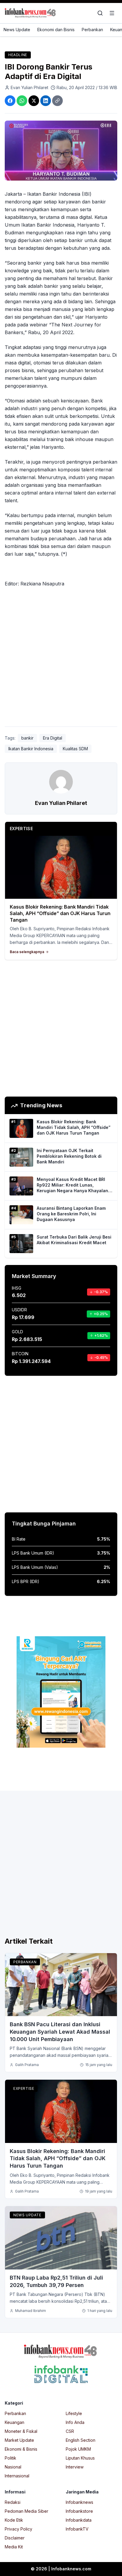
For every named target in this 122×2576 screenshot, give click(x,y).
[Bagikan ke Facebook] (10, 101)
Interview (75, 2467)
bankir (27, 738)
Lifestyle (74, 2413)
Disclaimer (15, 2538)
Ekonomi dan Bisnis (56, 30)
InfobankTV (77, 2529)
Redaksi (13, 2502)
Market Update (19, 2440)
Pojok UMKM (78, 2449)
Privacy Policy (19, 2529)
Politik (11, 2458)
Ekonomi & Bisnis (21, 2449)
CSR (70, 2431)
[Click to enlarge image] (61, 151)
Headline (18, 55)
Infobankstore (79, 2511)
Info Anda (75, 2422)
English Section (81, 2440)
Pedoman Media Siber (27, 2511)
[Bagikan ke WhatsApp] (22, 101)
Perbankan (92, 30)
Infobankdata (79, 2520)
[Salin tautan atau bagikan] (57, 101)
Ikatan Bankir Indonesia (31, 749)
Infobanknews (80, 2502)
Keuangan (15, 2422)
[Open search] (100, 13)
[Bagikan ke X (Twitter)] (34, 101)
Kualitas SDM (75, 749)
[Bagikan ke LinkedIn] (46, 101)
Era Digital (53, 738)
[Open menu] (112, 13)
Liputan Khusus (80, 2458)
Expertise (24, 2088)
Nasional (13, 2467)
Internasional (17, 2476)
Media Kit (14, 2547)
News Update (17, 30)
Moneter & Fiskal (21, 2431)
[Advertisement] (61, 658)
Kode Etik (14, 2520)
